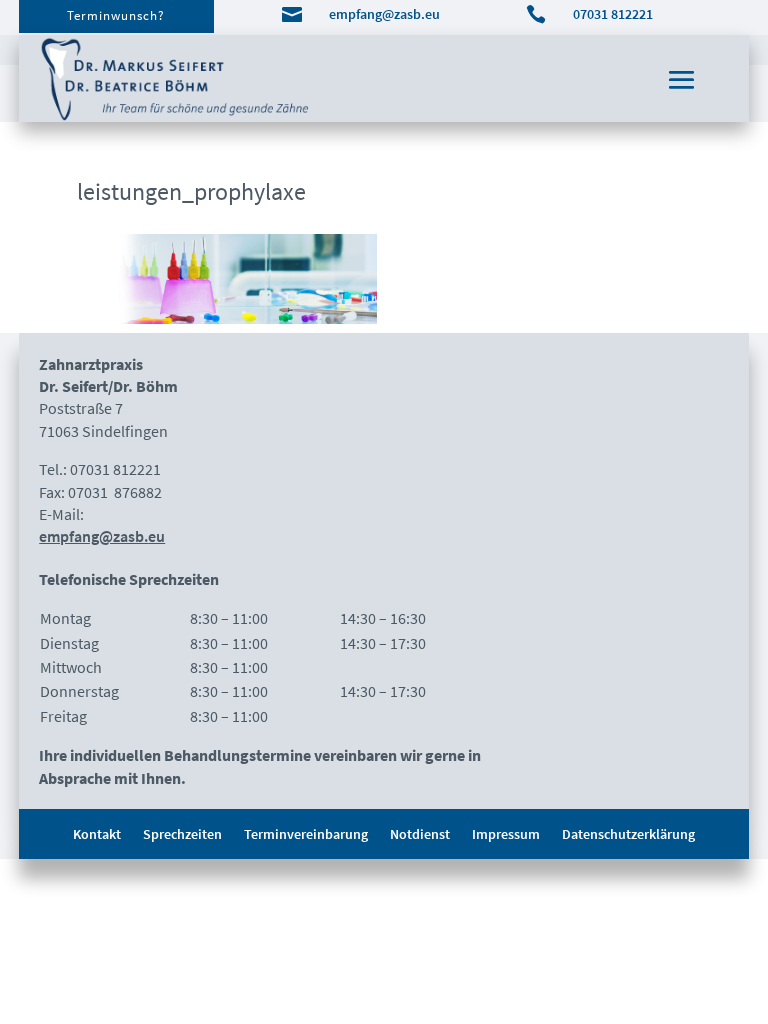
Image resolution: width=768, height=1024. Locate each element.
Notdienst (420, 835)
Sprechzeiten (182, 835)
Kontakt (97, 835)
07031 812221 (613, 14)
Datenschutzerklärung (628, 835)
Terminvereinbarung (306, 835)
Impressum (506, 835)
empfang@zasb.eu (384, 14)
